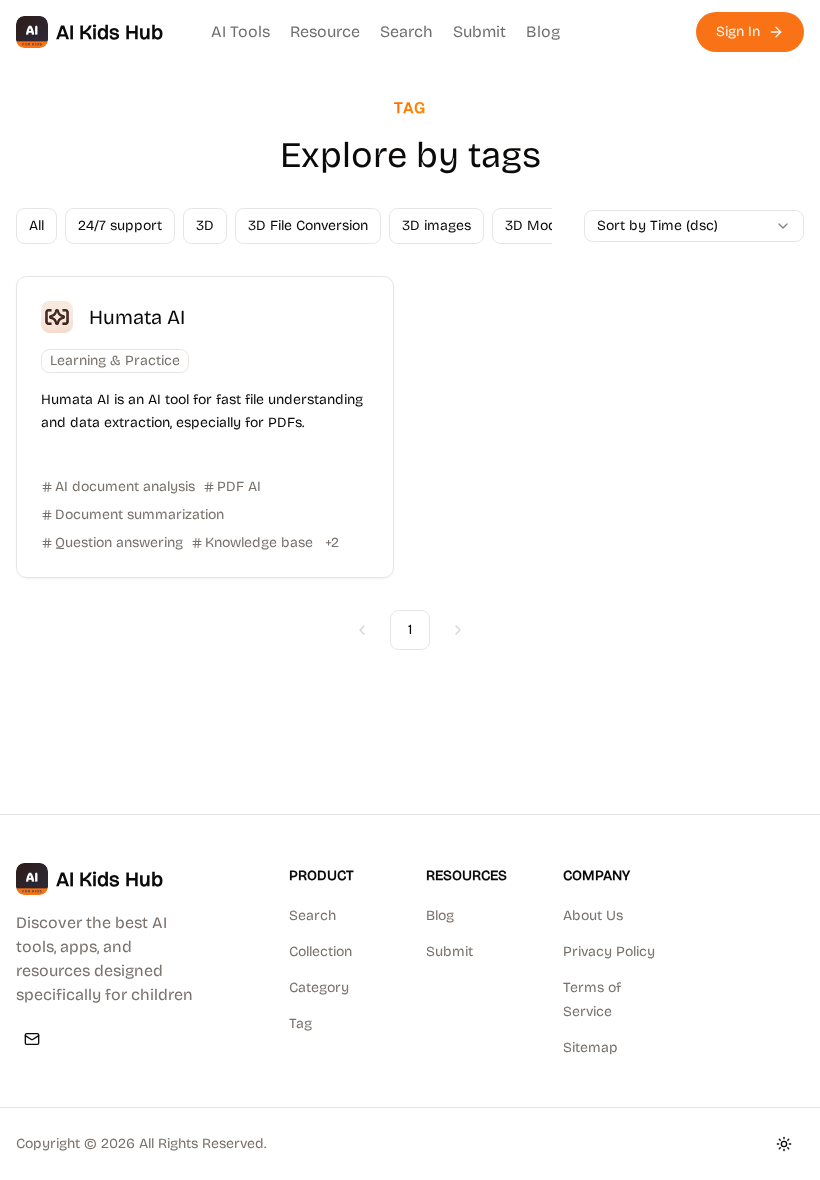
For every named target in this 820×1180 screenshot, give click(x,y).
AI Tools (240, 31)
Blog (543, 31)
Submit (479, 31)
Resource (325, 31)
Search (406, 31)
